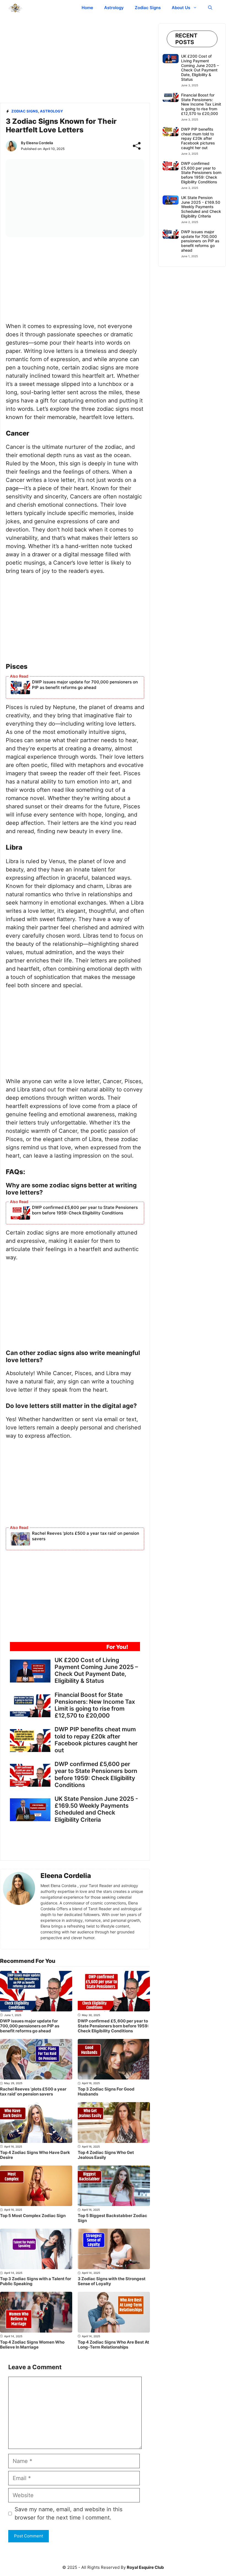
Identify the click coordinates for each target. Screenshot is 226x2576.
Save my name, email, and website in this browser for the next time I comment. (68, 2513)
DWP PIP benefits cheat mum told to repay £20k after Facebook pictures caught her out (96, 1740)
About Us (181, 8)
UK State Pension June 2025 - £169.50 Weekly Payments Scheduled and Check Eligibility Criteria (96, 1809)
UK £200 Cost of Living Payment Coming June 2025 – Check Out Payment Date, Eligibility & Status (96, 1671)
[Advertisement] (75, 62)
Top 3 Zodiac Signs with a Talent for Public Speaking (36, 2281)
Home (87, 8)
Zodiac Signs (148, 8)
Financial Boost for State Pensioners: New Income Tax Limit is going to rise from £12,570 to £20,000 (95, 1705)
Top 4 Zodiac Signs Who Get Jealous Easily (106, 2155)
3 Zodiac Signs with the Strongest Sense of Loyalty (112, 2281)
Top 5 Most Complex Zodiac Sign (33, 2216)
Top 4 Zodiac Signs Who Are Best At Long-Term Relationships (113, 2345)
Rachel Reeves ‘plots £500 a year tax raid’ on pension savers (86, 1536)
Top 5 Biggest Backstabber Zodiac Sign (112, 2218)
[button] (210, 8)
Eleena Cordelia (40, 143)
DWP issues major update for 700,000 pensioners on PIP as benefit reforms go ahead (85, 685)
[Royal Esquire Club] (15, 8)
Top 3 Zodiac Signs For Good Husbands (106, 2091)
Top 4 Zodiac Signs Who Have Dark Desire (35, 2155)
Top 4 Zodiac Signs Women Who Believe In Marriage (32, 2345)
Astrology (114, 8)
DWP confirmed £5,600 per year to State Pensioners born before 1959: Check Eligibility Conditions (85, 1210)
